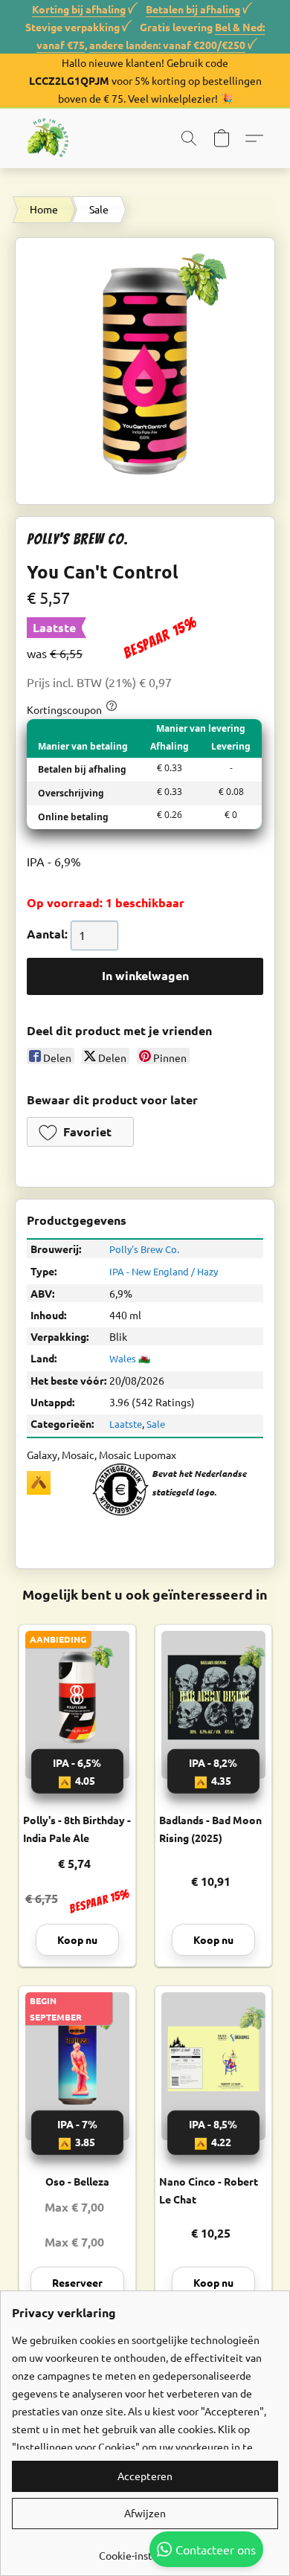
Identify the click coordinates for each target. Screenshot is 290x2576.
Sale (99, 209)
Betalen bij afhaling (193, 9)
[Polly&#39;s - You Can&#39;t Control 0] (145, 371)
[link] (145, 2550)
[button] (49, 138)
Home (44, 209)
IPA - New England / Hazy (164, 1271)
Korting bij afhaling (79, 9)
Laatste (126, 1424)
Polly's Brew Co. (144, 1249)
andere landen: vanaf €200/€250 (167, 45)
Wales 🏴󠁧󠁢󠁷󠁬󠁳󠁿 (130, 1358)
